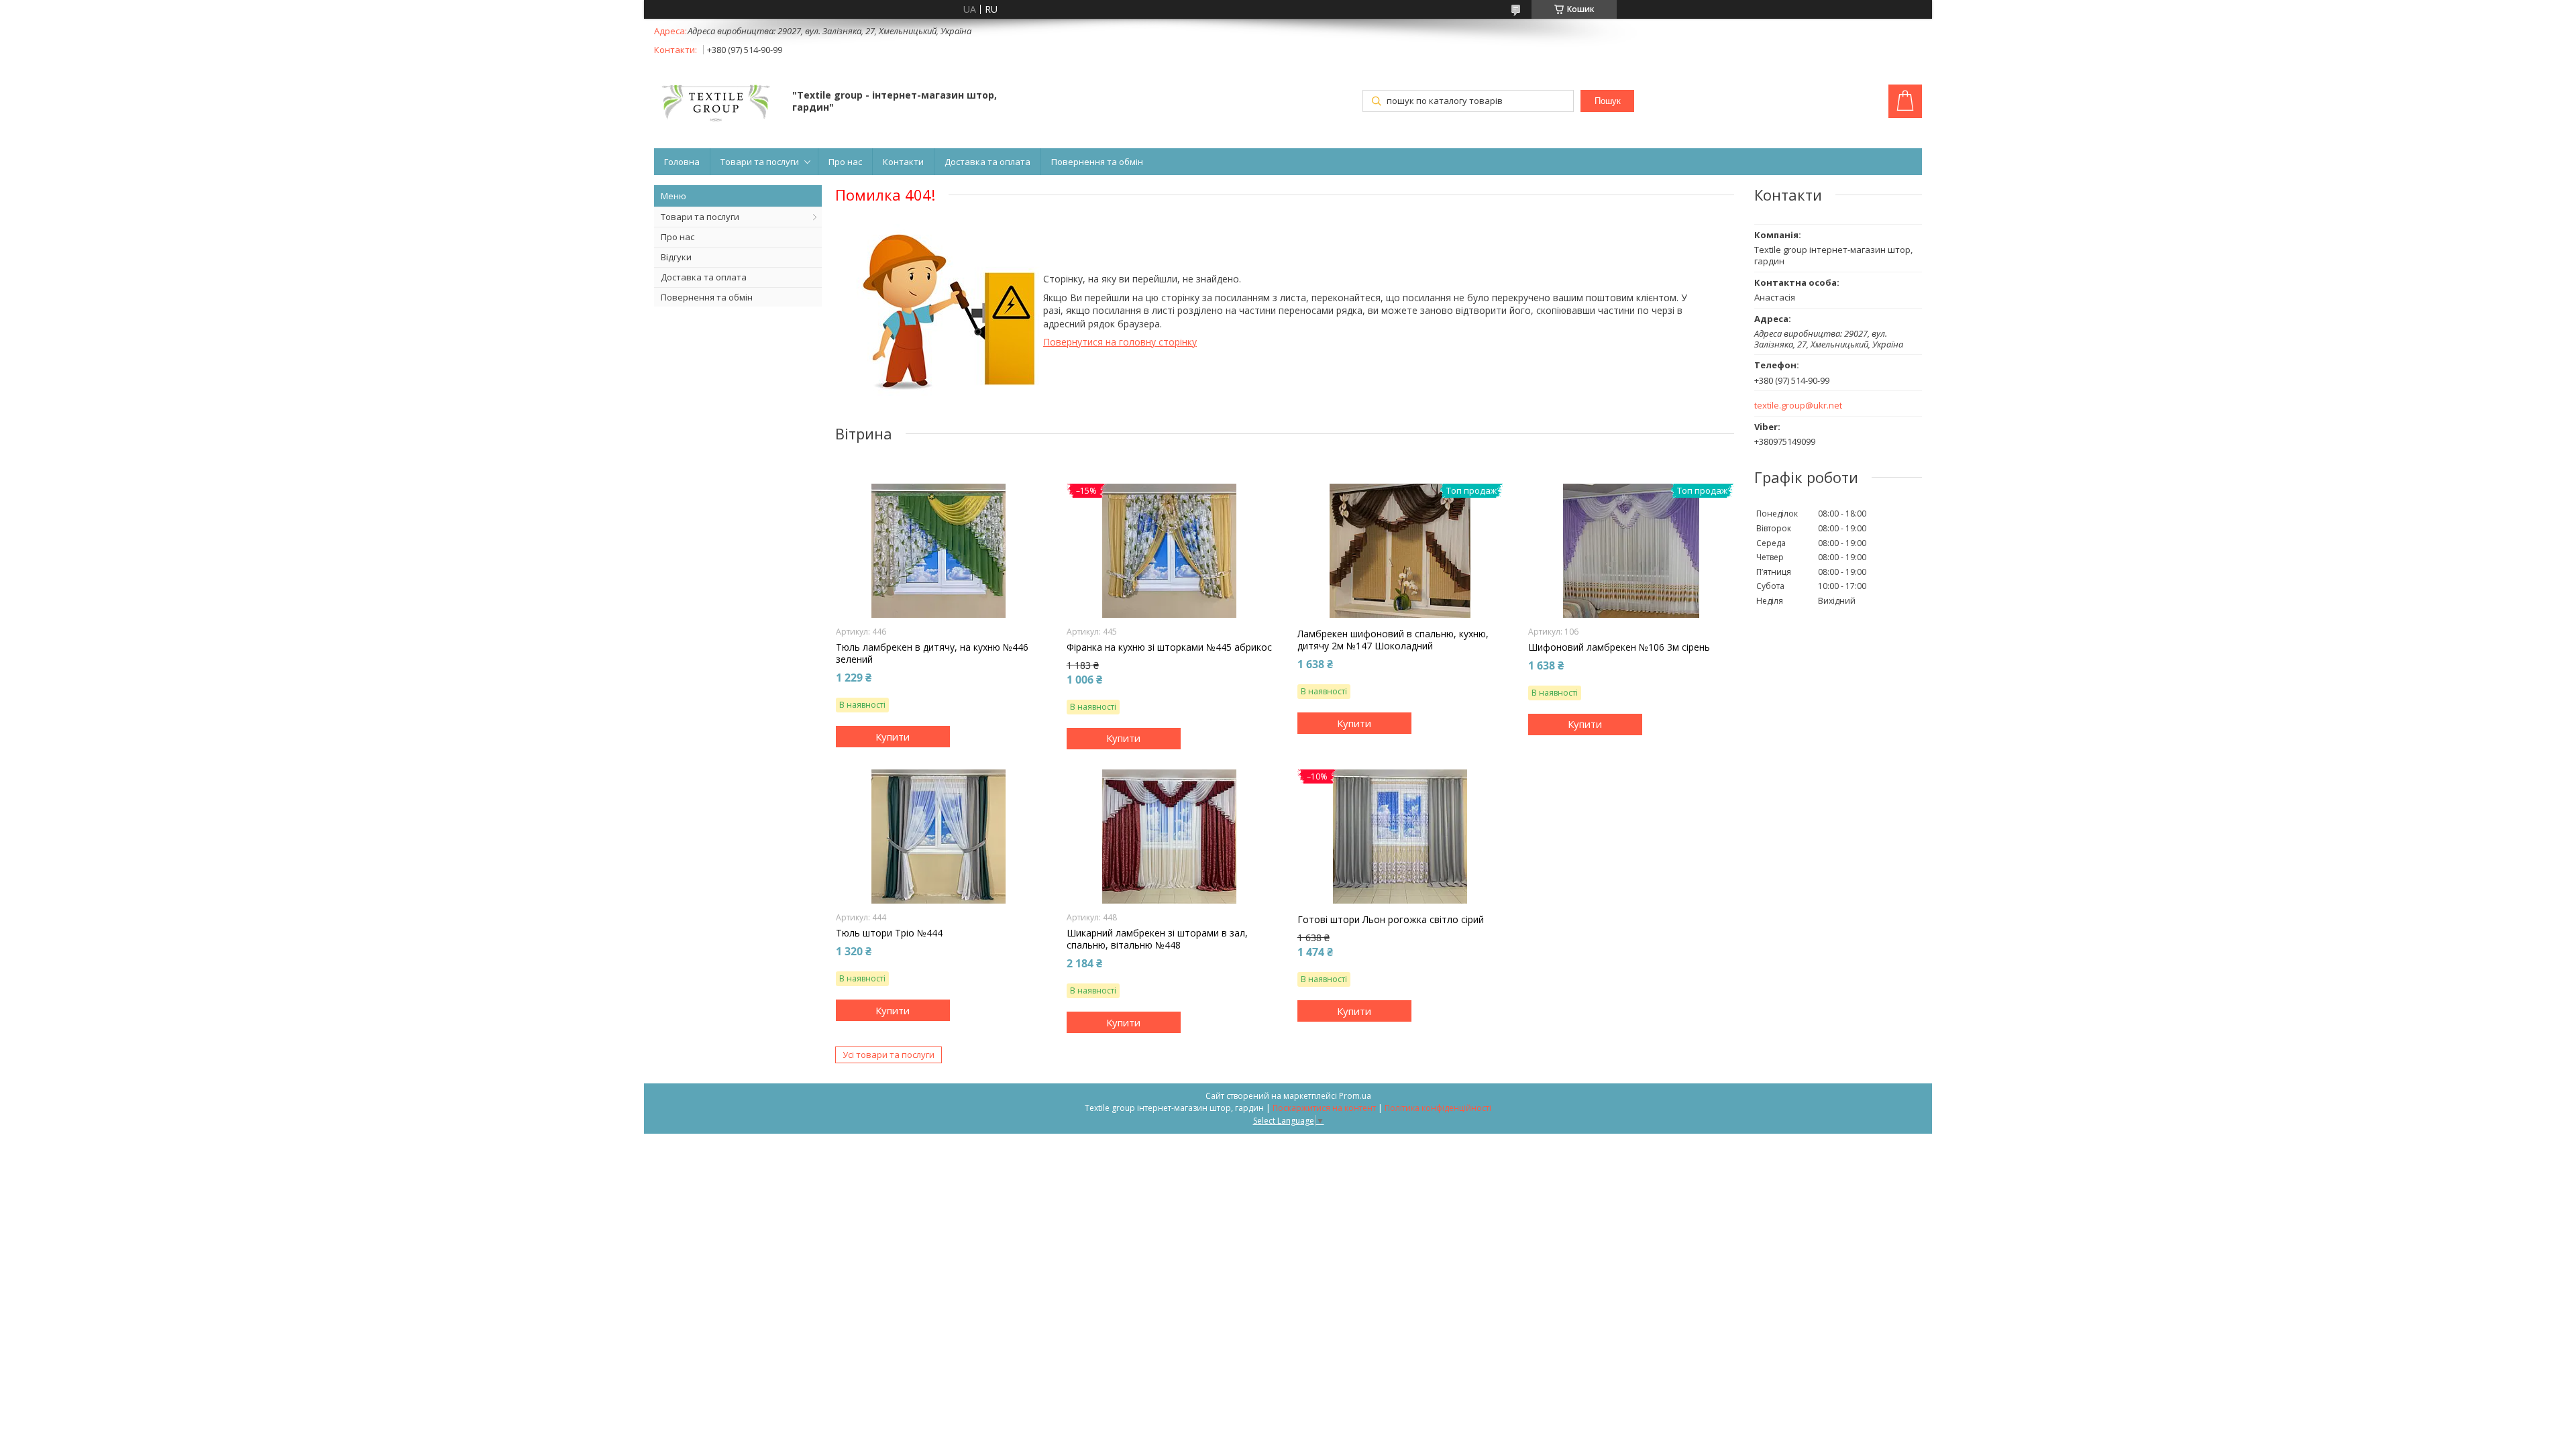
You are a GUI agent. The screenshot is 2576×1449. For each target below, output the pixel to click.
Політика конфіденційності (1438, 1108)
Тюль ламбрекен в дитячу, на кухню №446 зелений (932, 653)
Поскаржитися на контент (1324, 1108)
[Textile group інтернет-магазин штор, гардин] (717, 102)
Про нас (845, 162)
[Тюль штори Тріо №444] (939, 837)
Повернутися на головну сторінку (1120, 342)
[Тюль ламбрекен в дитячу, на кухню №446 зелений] (939, 551)
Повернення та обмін (1097, 162)
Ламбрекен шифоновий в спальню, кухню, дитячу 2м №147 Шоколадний (1393, 640)
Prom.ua (1355, 1096)
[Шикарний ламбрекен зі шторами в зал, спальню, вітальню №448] (1170, 837)
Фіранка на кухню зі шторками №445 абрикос (1169, 647)
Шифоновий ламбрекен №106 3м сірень (1619, 647)
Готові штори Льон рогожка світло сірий (1391, 920)
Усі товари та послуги (889, 1055)
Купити (893, 737)
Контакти (903, 162)
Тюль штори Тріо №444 (889, 933)
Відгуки (676, 257)
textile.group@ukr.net (1798, 406)
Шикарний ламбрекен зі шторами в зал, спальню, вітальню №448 (1157, 939)
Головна (682, 162)
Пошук (1608, 101)
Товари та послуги (760, 162)
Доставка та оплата (987, 162)
